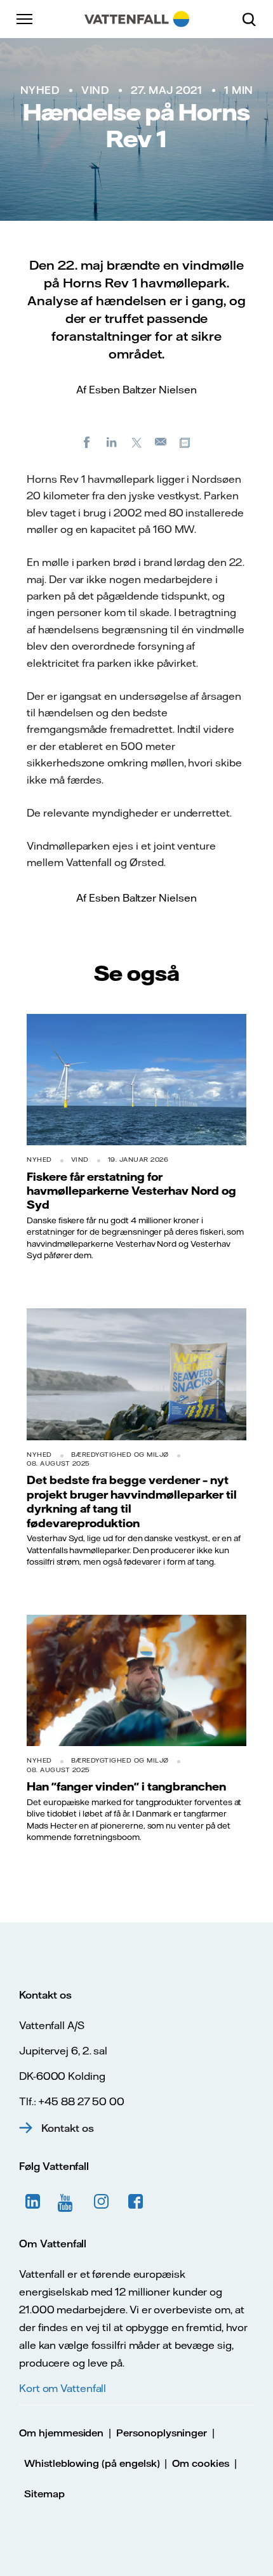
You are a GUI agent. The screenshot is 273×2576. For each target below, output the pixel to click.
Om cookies (201, 2463)
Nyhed (40, 90)
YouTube (67, 2202)
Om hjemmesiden (61, 2433)
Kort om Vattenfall (63, 2388)
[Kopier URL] (186, 442)
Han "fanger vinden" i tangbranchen (126, 1786)
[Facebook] (87, 442)
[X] (136, 442)
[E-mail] (161, 442)
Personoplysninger (162, 2433)
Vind (95, 90)
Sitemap (44, 2494)
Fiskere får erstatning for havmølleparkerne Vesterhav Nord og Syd (131, 1191)
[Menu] (25, 19)
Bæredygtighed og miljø (120, 1455)
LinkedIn (33, 2202)
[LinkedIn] (112, 442)
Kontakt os (68, 2128)
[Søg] (254, 19)
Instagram (102, 2202)
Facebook (136, 2202)
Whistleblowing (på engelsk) (92, 2463)
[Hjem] (137, 19)
